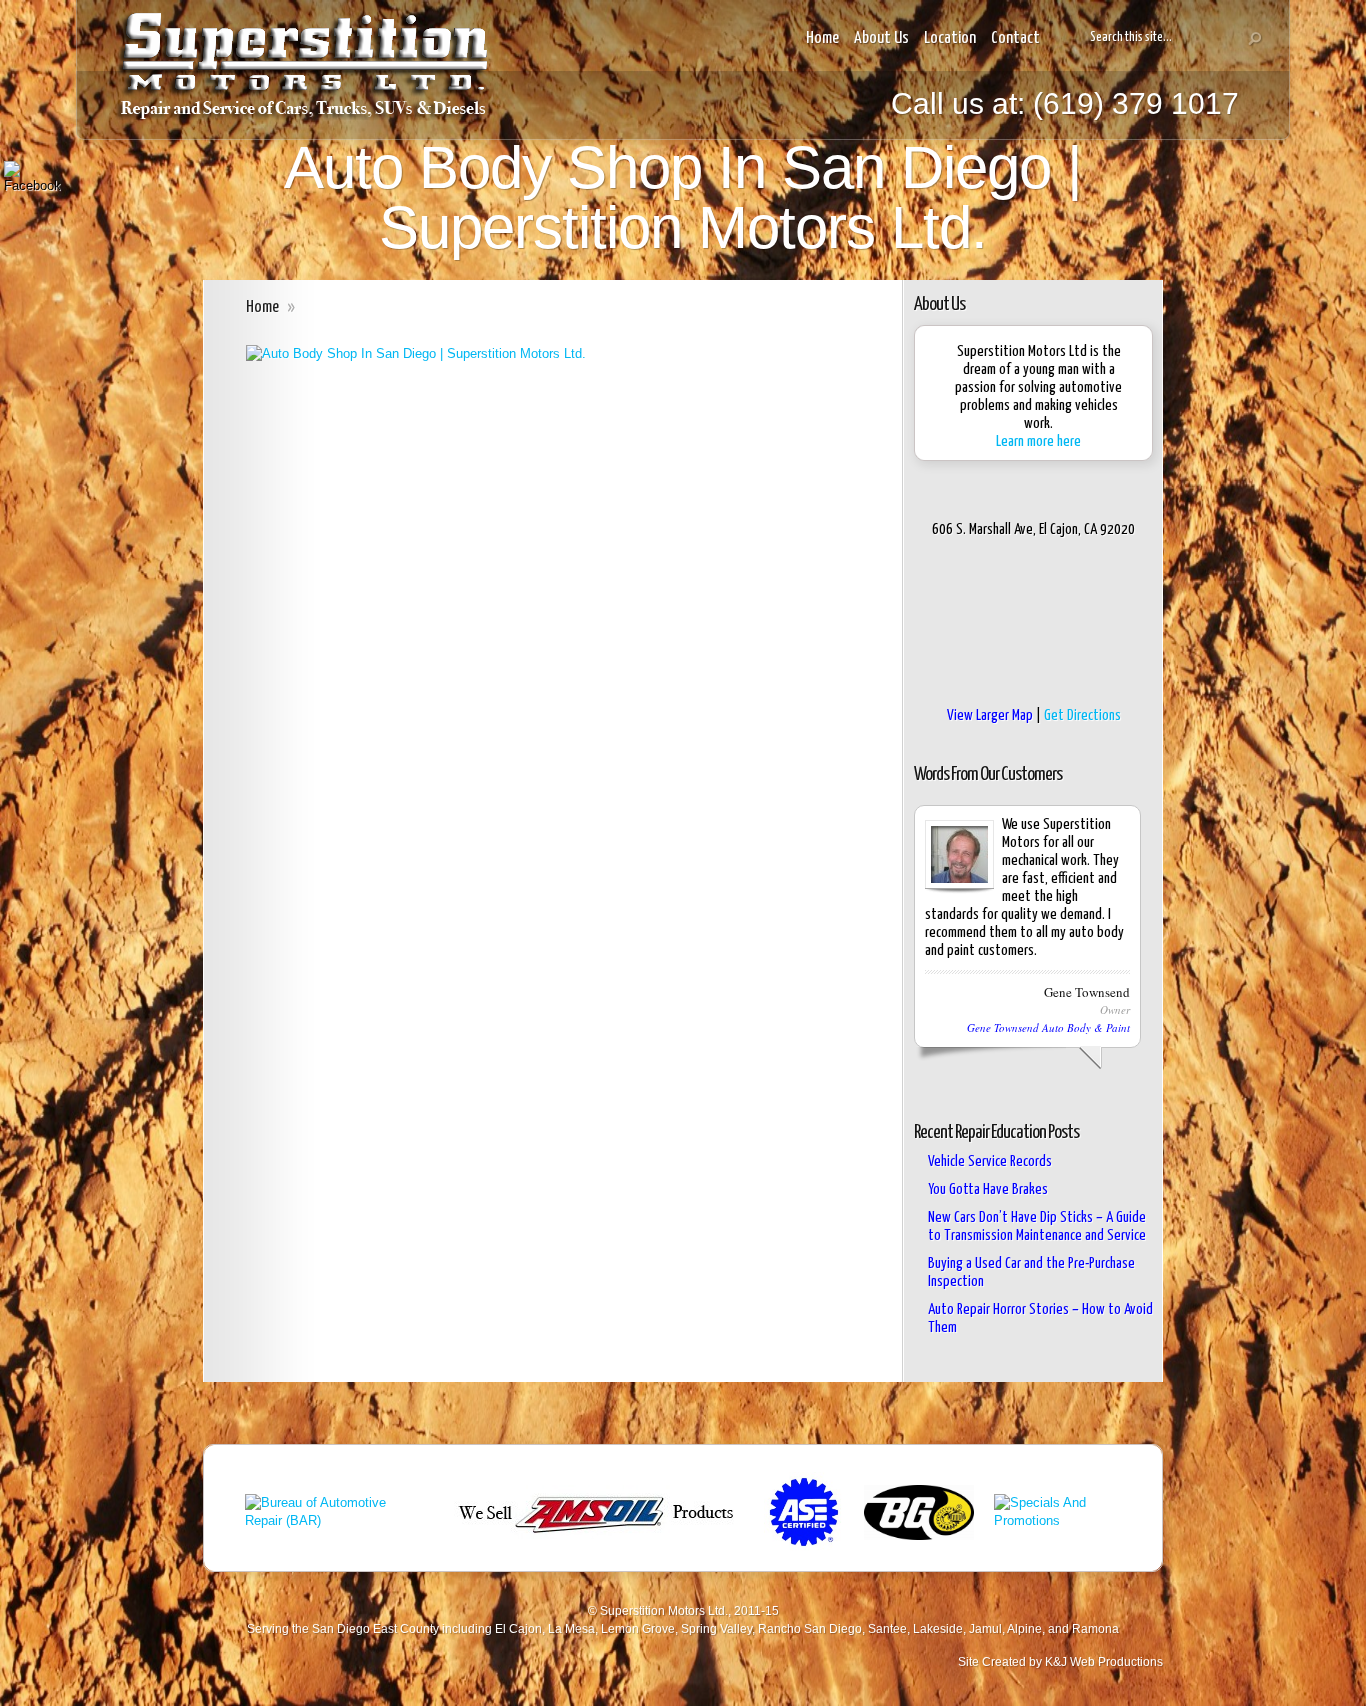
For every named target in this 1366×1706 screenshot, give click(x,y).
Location (950, 38)
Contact (1015, 38)
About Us (881, 38)
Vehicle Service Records (990, 1161)
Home (822, 38)
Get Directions (1082, 715)
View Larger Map (990, 715)
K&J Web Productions (1104, 1662)
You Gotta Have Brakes (988, 1189)
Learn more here (1038, 441)
